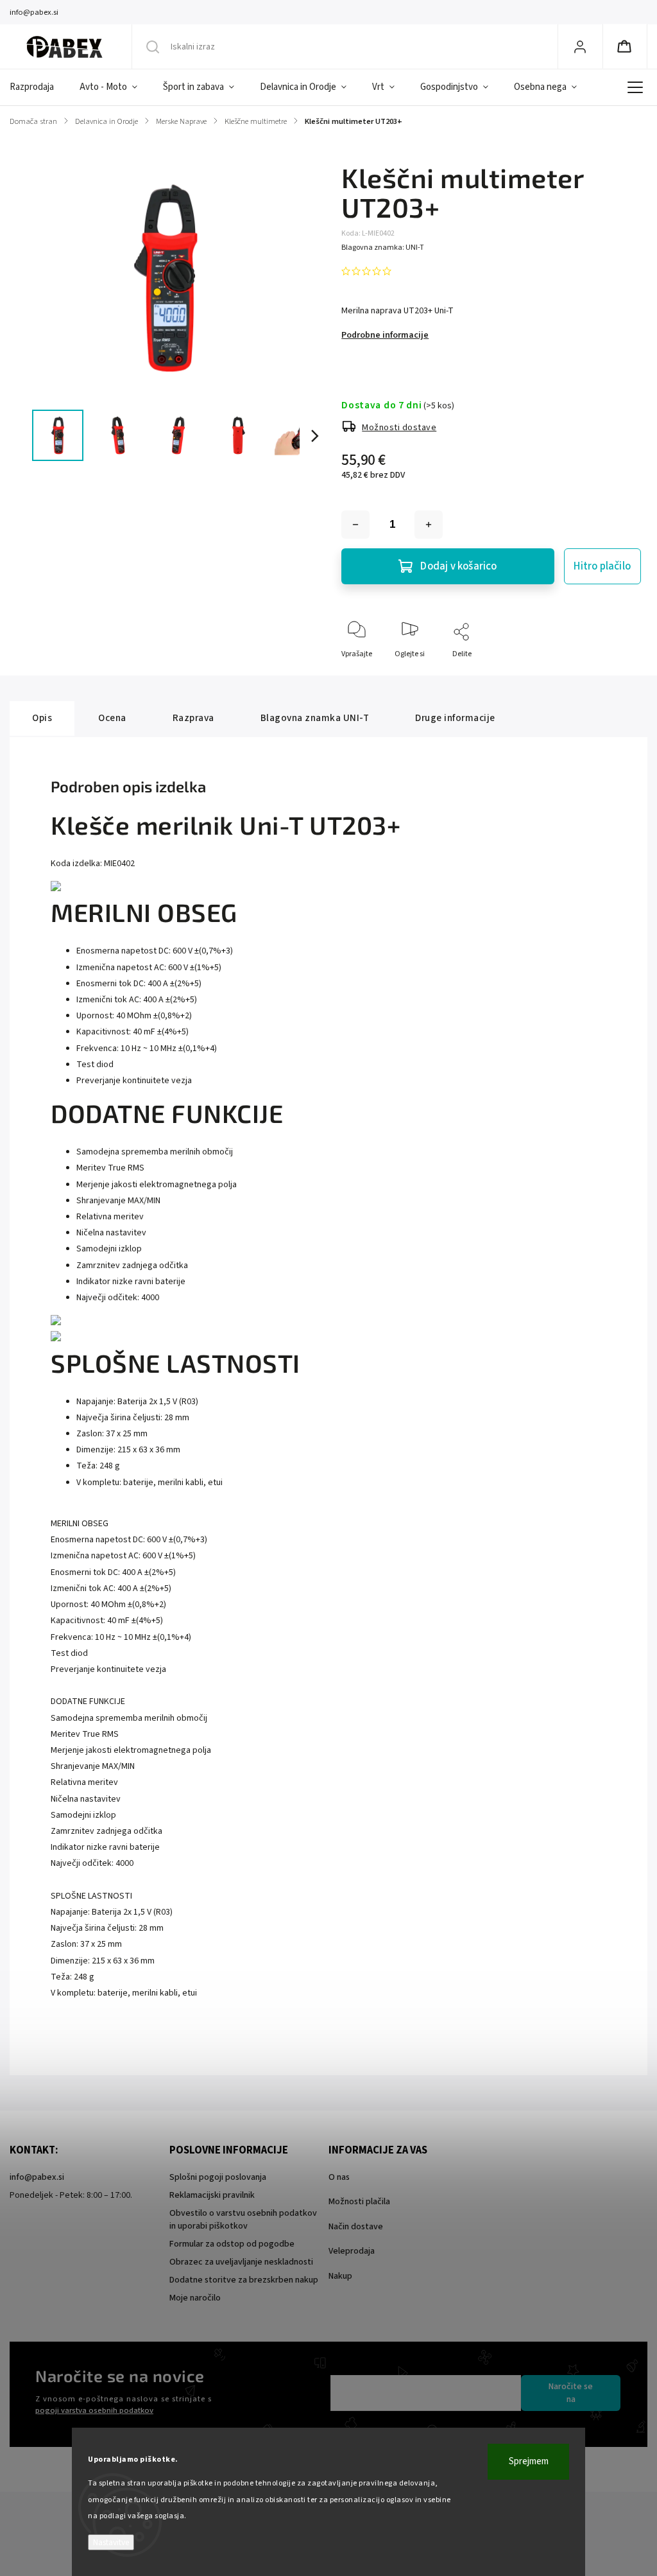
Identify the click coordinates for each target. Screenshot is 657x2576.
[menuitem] (38, 87)
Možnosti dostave (399, 428)
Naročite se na (571, 2393)
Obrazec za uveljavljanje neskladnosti (241, 2262)
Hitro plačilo (602, 566)
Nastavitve (111, 2542)
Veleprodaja (352, 2251)
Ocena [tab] (112, 718)
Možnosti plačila (359, 2202)
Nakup (340, 2276)
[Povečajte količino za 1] (429, 525)
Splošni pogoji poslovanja (218, 2177)
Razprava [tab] (193, 718)
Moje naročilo (195, 2298)
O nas (339, 2177)
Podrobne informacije (385, 335)
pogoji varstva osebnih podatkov (94, 2410)
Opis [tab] (42, 718)
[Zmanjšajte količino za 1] (355, 525)
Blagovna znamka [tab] (315, 718)
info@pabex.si (37, 2177)
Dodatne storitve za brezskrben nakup (244, 2280)
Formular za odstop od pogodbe (232, 2244)
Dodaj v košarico (458, 566)
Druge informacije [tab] (455, 718)
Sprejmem (529, 2461)
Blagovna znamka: (383, 248)
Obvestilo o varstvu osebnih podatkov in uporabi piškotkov (243, 2220)
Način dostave (356, 2227)
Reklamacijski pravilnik (212, 2195)
